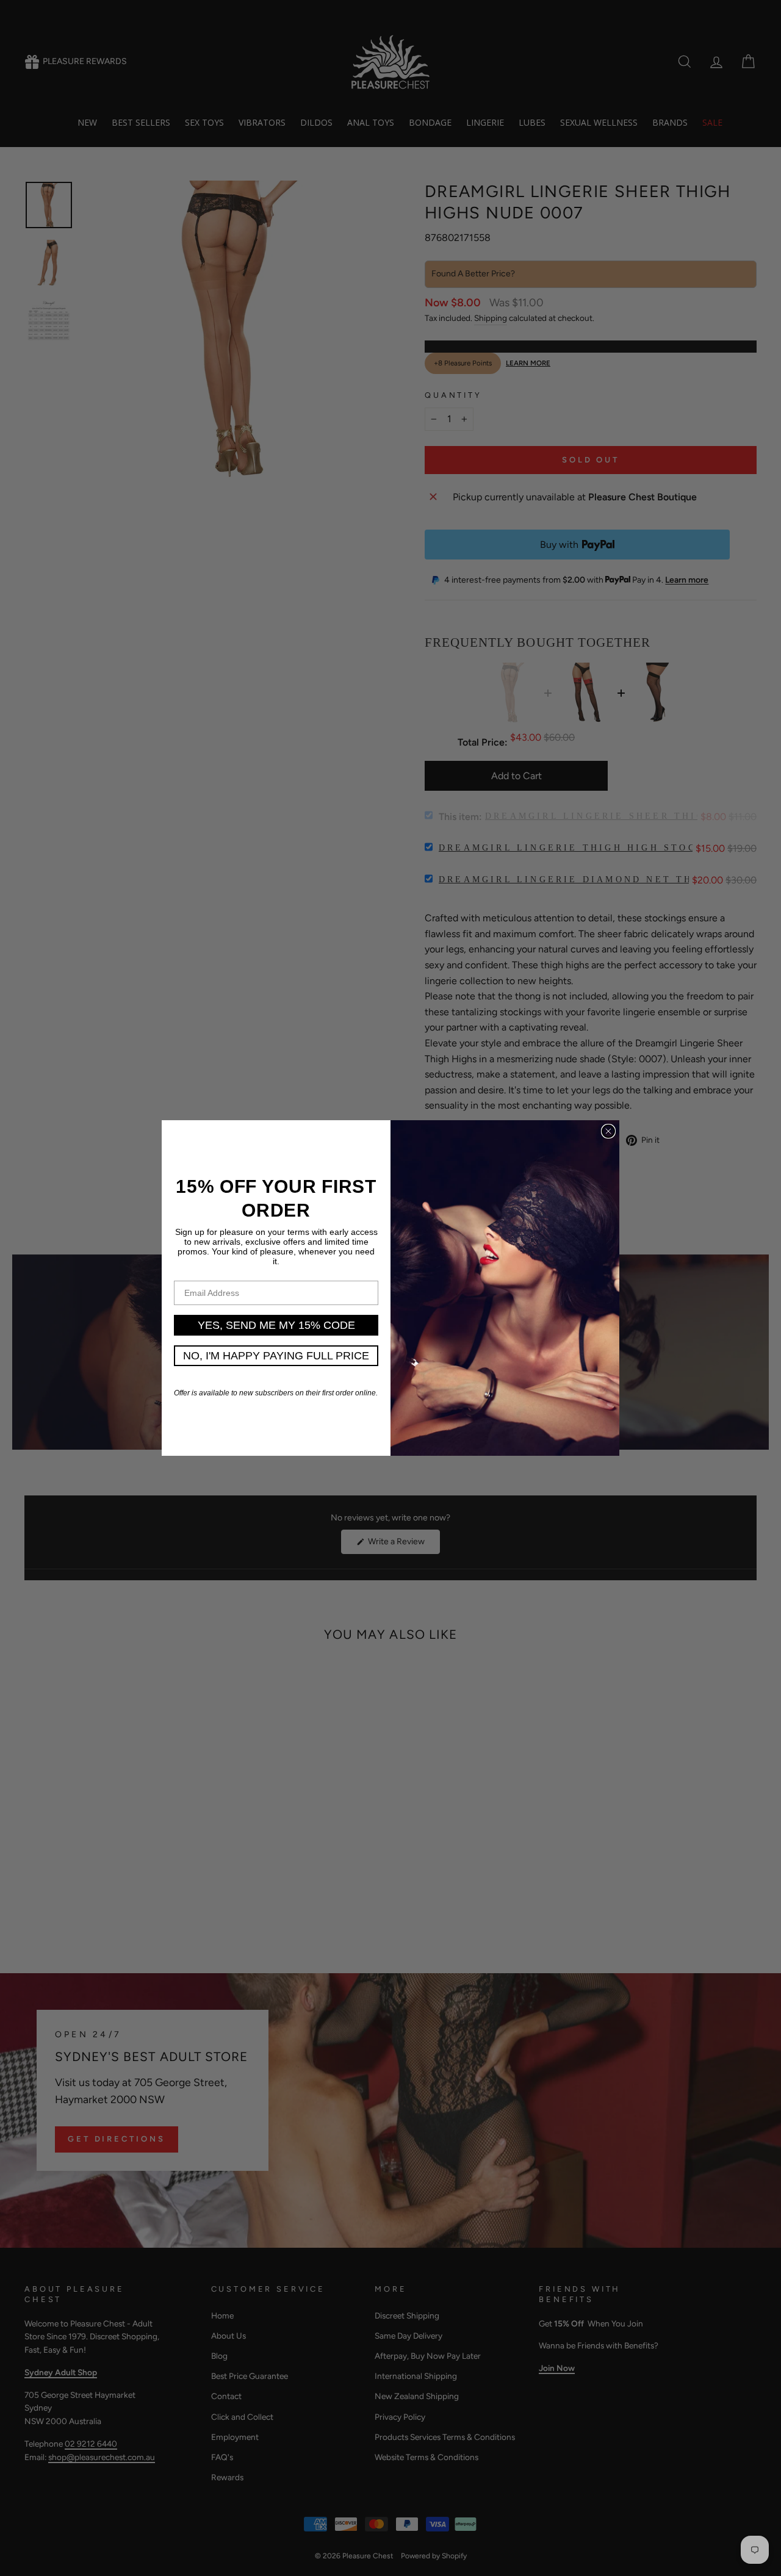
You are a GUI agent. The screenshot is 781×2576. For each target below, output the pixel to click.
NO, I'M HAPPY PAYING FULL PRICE (276, 1356)
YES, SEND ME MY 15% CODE (276, 1325)
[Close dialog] (608, 1131)
